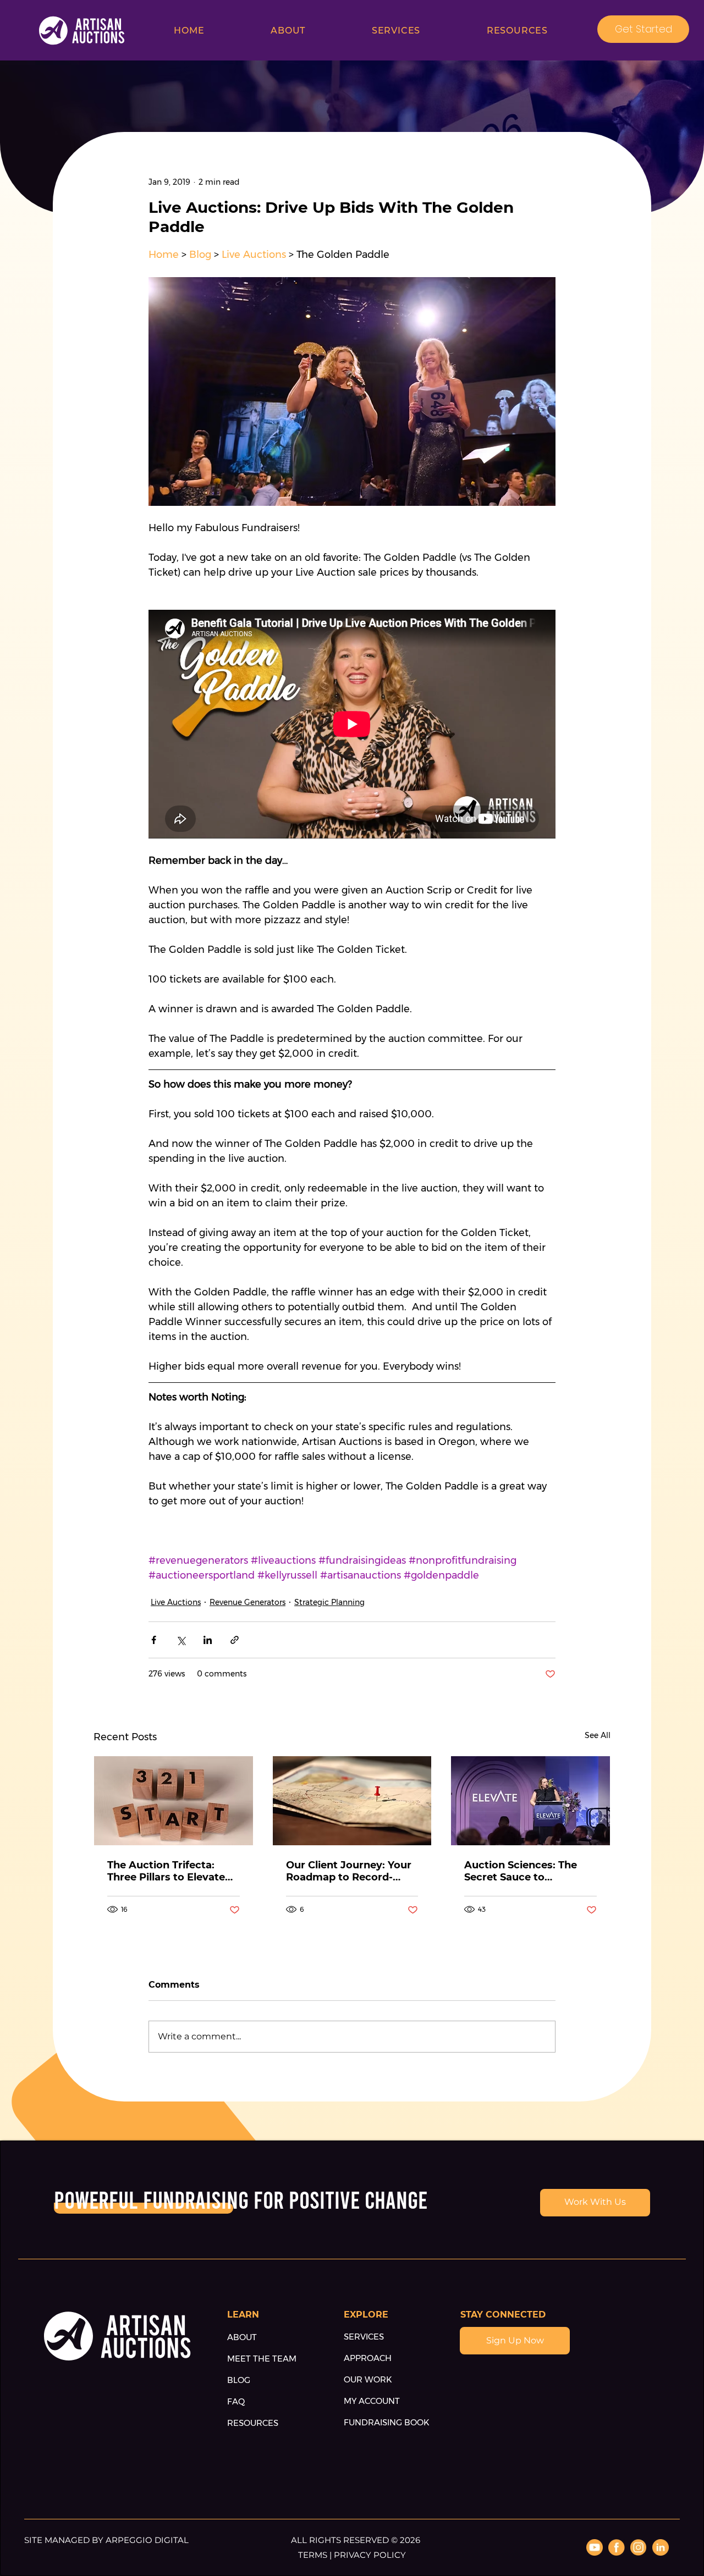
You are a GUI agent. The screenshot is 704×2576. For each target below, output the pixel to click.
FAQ (236, 2401)
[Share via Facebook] (154, 1640)
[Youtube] (595, 2547)
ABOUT (242, 2337)
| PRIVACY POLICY (368, 2555)
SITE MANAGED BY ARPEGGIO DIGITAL (106, 2540)
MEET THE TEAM (262, 2359)
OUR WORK (368, 2379)
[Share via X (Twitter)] (181, 1640)
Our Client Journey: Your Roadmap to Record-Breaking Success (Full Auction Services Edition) (350, 1871)
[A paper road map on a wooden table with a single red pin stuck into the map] (352, 1801)
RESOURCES (253, 2423)
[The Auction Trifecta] (174, 1801)
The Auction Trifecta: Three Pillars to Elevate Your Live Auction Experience (166, 1871)
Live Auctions (176, 1602)
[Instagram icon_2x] (639, 2547)
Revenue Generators (248, 1602)
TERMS (314, 2555)
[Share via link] (235, 1640)
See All (598, 1735)
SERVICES (364, 2337)
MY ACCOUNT (372, 2401)
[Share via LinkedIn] (208, 1640)
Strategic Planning (329, 1602)
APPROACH (368, 2358)
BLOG (239, 2380)
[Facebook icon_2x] (617, 2547)
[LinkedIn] (661, 2547)
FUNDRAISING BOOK (387, 2422)
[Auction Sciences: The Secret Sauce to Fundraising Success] (530, 1801)
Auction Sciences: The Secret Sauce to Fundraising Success (521, 1871)
